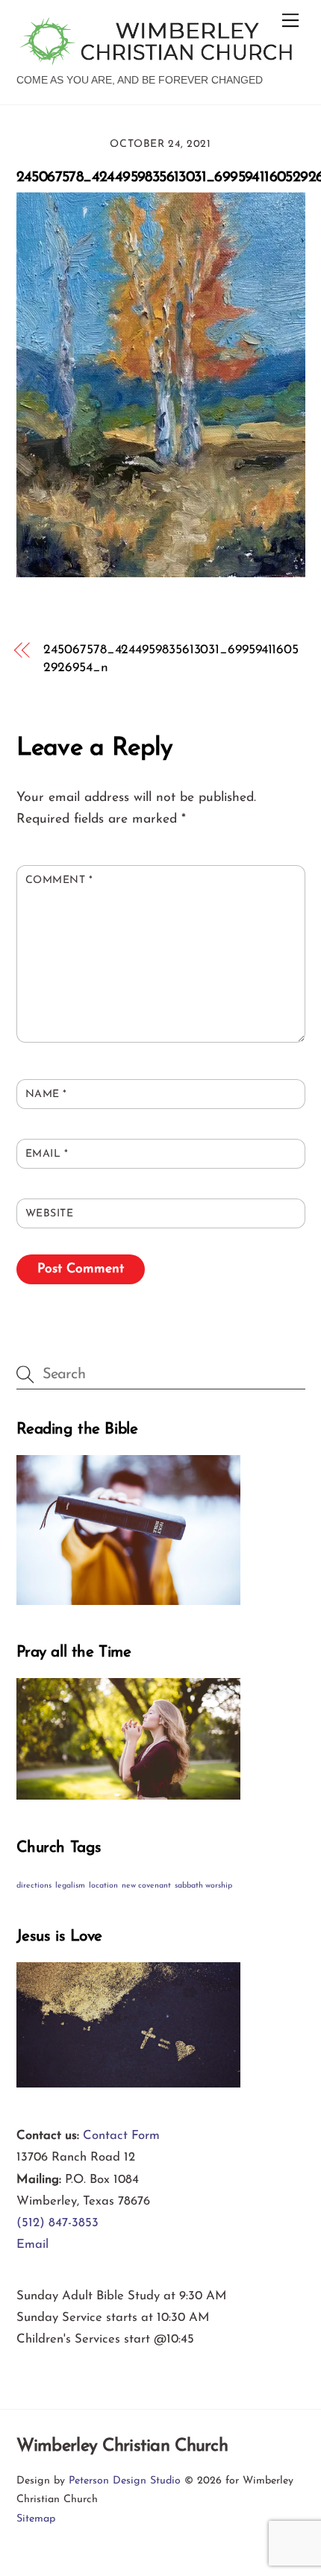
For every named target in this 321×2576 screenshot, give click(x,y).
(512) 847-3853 (57, 2223)
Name (46, 1094)
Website (50, 1214)
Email (47, 1154)
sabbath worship (203, 1886)
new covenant (146, 1886)
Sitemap (36, 2519)
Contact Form (121, 2136)
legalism (70, 1886)
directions (34, 1886)
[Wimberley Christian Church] (157, 59)
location (103, 1886)
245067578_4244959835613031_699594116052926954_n (171, 659)
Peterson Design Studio (125, 2481)
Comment (59, 880)
